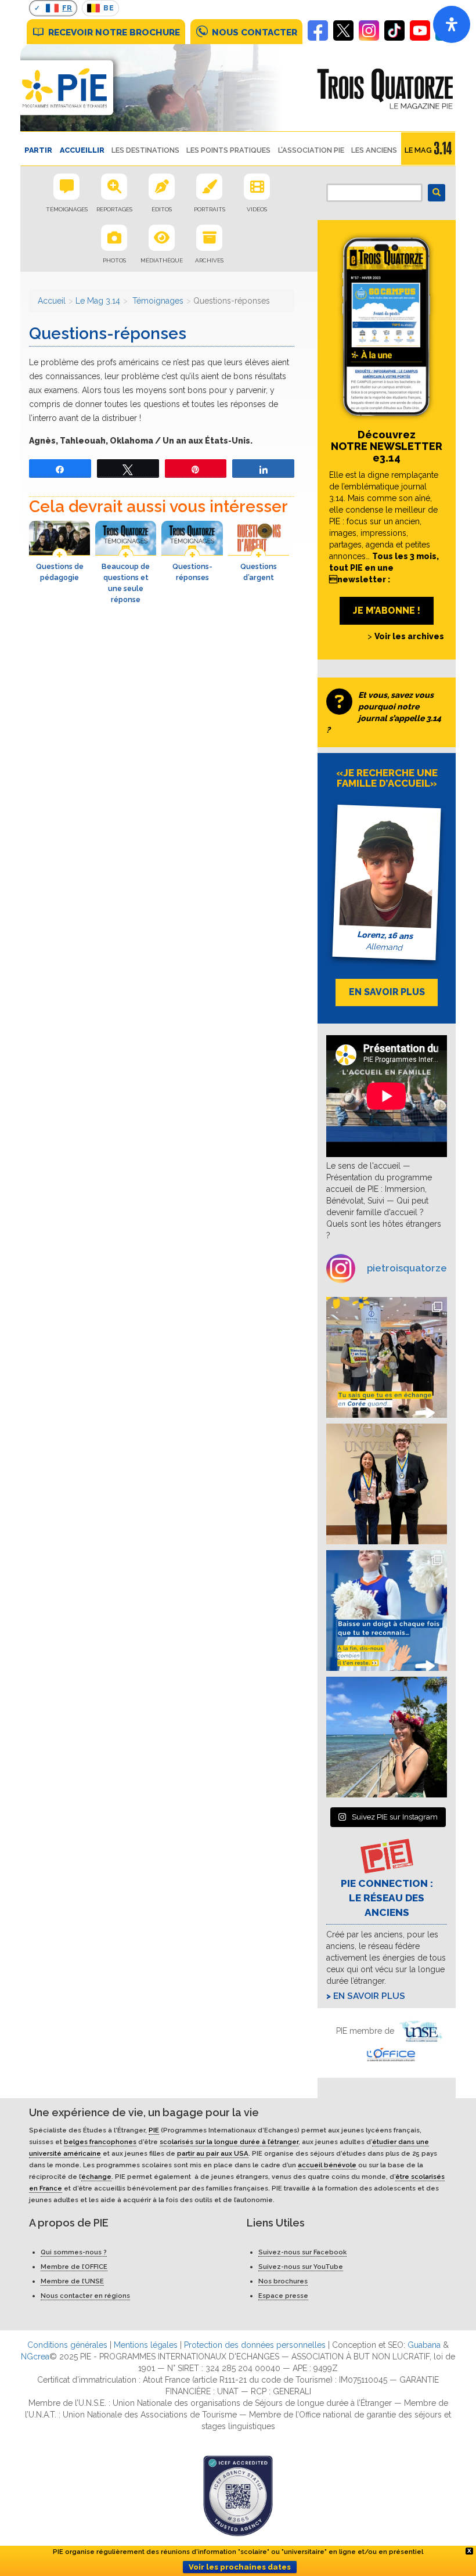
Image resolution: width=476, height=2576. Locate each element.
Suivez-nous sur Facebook (302, 2252)
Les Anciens (374, 150)
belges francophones (100, 2142)
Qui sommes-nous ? (74, 2252)
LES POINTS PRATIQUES (228, 150)
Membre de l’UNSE (72, 2281)
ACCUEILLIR (82, 150)
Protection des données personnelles (255, 2345)
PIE (154, 2130)
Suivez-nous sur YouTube (301, 2267)
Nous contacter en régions (85, 2296)
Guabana (424, 2345)
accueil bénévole (327, 2165)
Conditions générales (67, 2345)
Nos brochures (283, 2281)
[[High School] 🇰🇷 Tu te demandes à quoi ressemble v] (387, 1357)
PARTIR (38, 150)
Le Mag (418, 150)
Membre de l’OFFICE (74, 2267)
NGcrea (35, 2357)
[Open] (452, 24)
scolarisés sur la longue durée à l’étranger (229, 2142)
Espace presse (283, 2296)
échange (96, 2177)
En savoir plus (369, 1996)
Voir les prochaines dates (240, 2567)
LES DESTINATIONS (145, 150)
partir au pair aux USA (213, 2153)
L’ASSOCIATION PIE (311, 150)
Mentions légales (146, 2345)
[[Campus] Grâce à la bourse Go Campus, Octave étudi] (387, 1484)
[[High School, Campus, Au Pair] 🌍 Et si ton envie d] (387, 1611)
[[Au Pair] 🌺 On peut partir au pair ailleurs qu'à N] (387, 1737)
